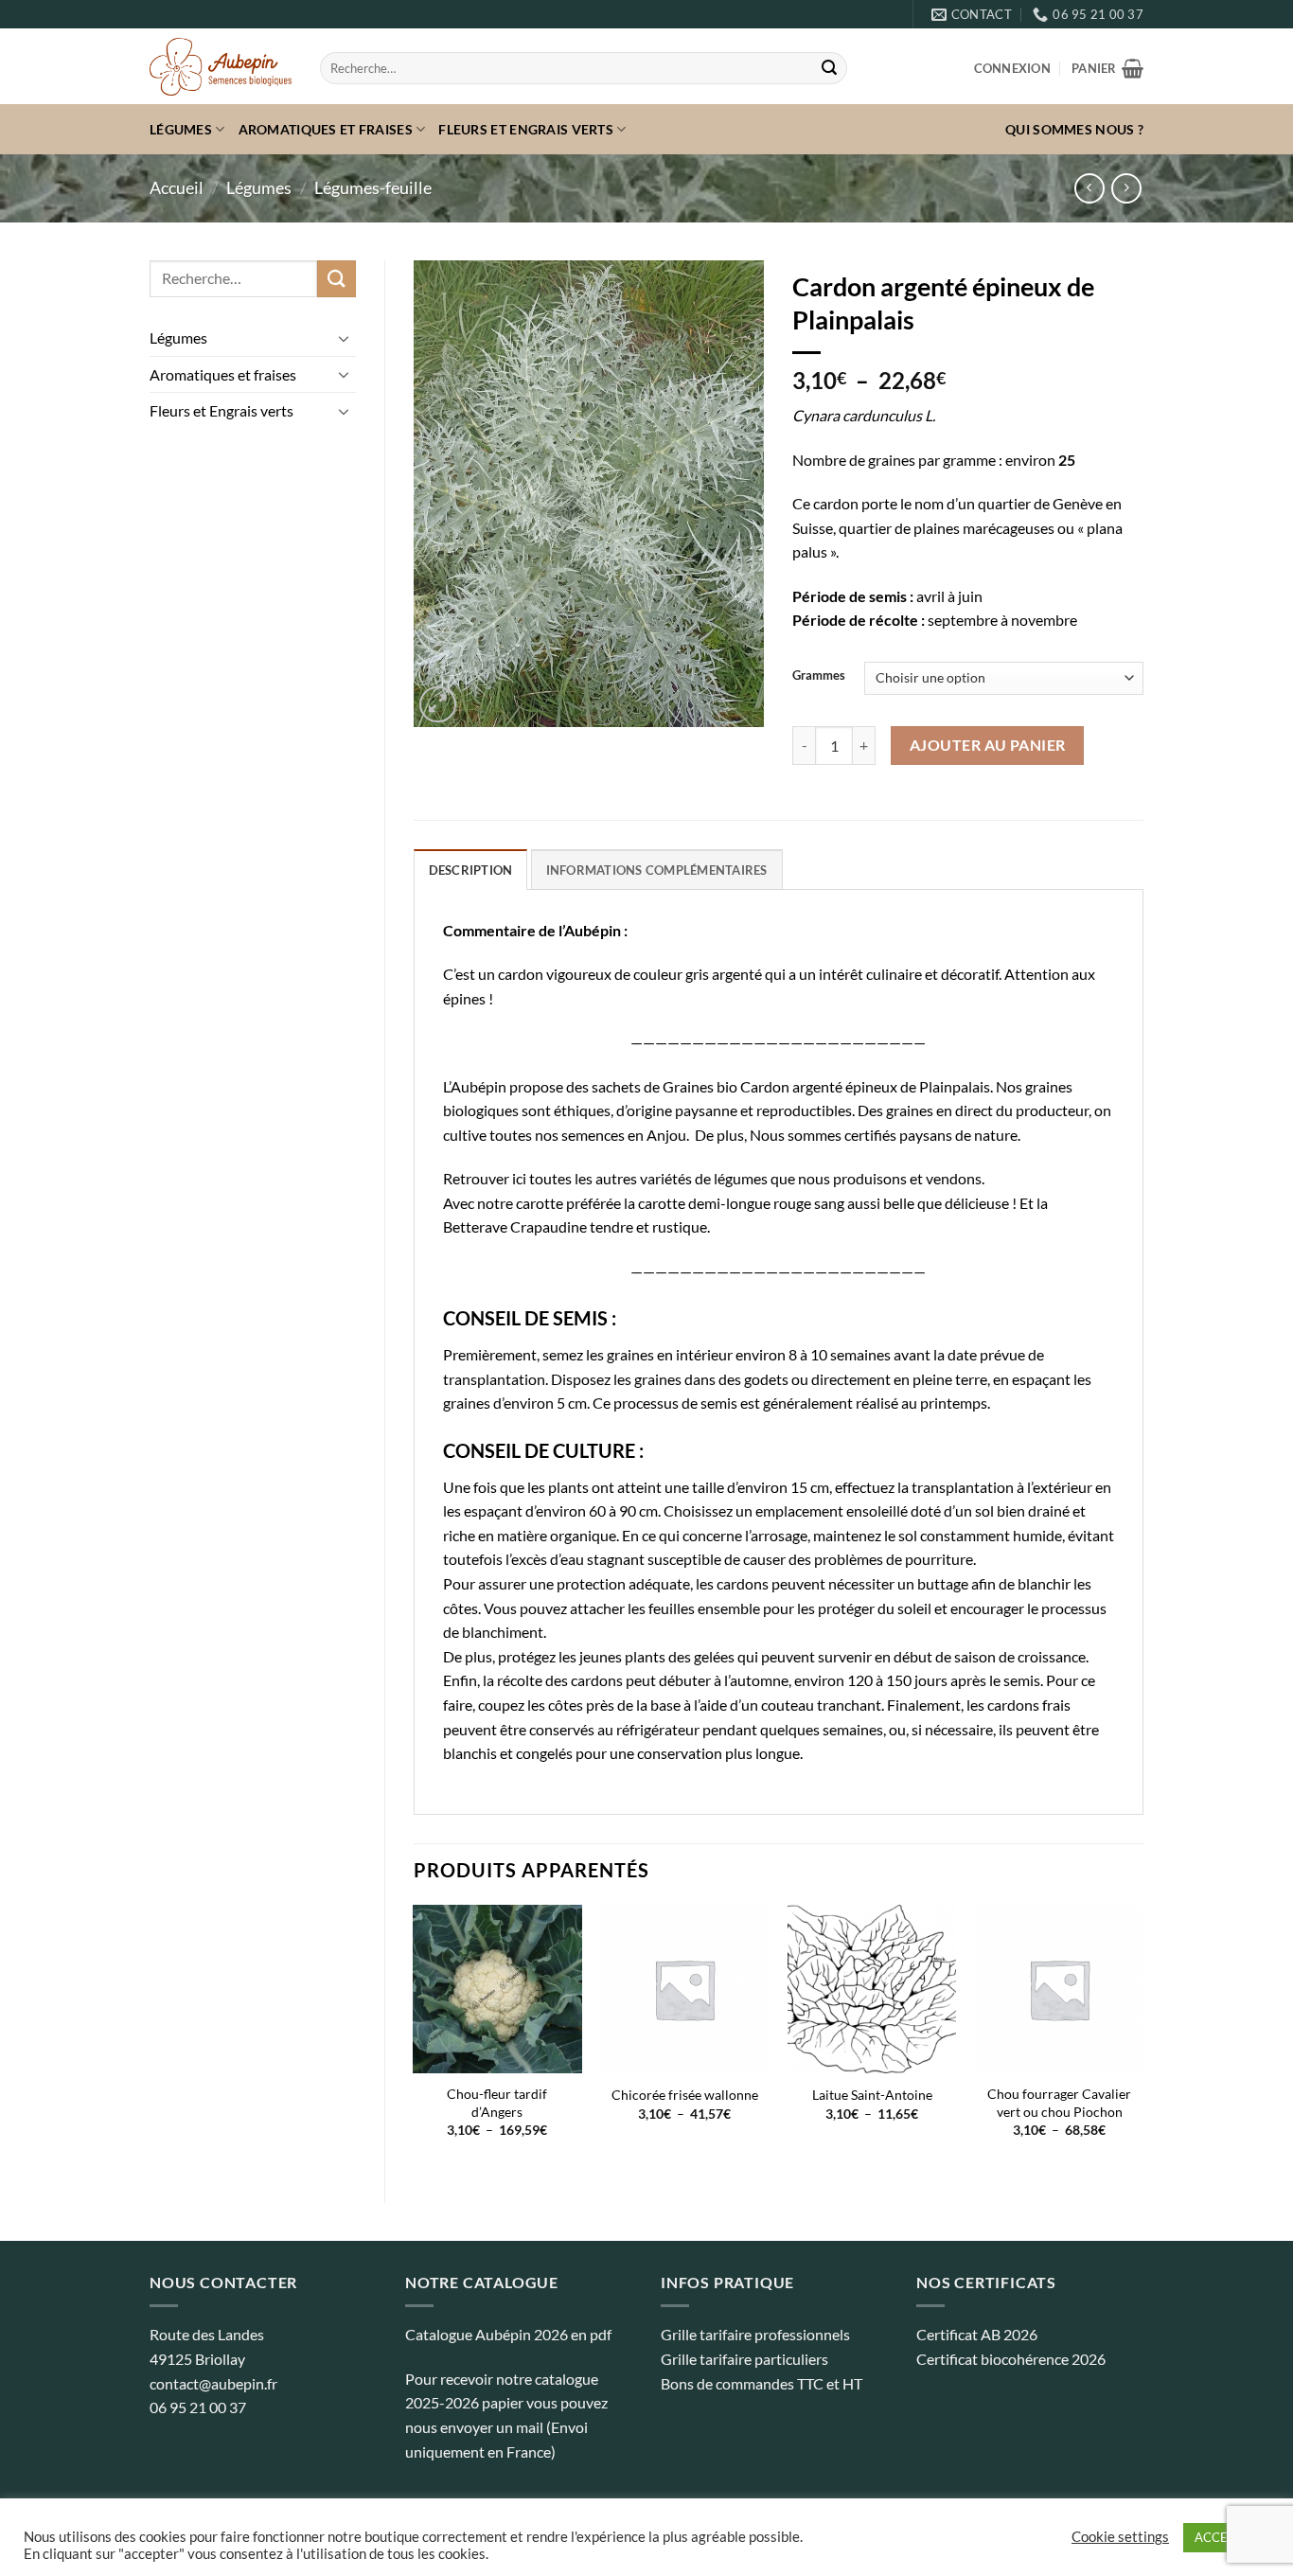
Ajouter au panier (988, 745)
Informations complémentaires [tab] (657, 870)
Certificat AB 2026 (977, 2334)
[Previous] (415, 2038)
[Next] (1142, 2038)
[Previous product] (1126, 188)
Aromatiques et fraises (326, 129)
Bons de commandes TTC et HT (762, 2383)
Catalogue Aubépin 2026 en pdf (508, 2334)
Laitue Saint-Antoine (872, 2095)
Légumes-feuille (373, 187)
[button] (1012, 68)
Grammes (819, 676)
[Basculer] (345, 338)
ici (519, 1178)
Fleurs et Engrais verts (526, 129)
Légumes (181, 129)
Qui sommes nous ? (1074, 129)
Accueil (177, 187)
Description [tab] (471, 870)
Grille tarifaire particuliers (744, 2359)
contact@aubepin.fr (213, 2383)
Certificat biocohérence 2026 (1011, 2359)
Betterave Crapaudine (515, 1226)
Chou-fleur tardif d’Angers (497, 2103)
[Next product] (1089, 188)
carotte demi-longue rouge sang (741, 1203)
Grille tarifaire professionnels (755, 2334)
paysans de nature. (960, 1135)
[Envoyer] (829, 68)
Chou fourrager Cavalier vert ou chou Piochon (1059, 2103)
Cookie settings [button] (1120, 2537)
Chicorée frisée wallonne (685, 2095)
